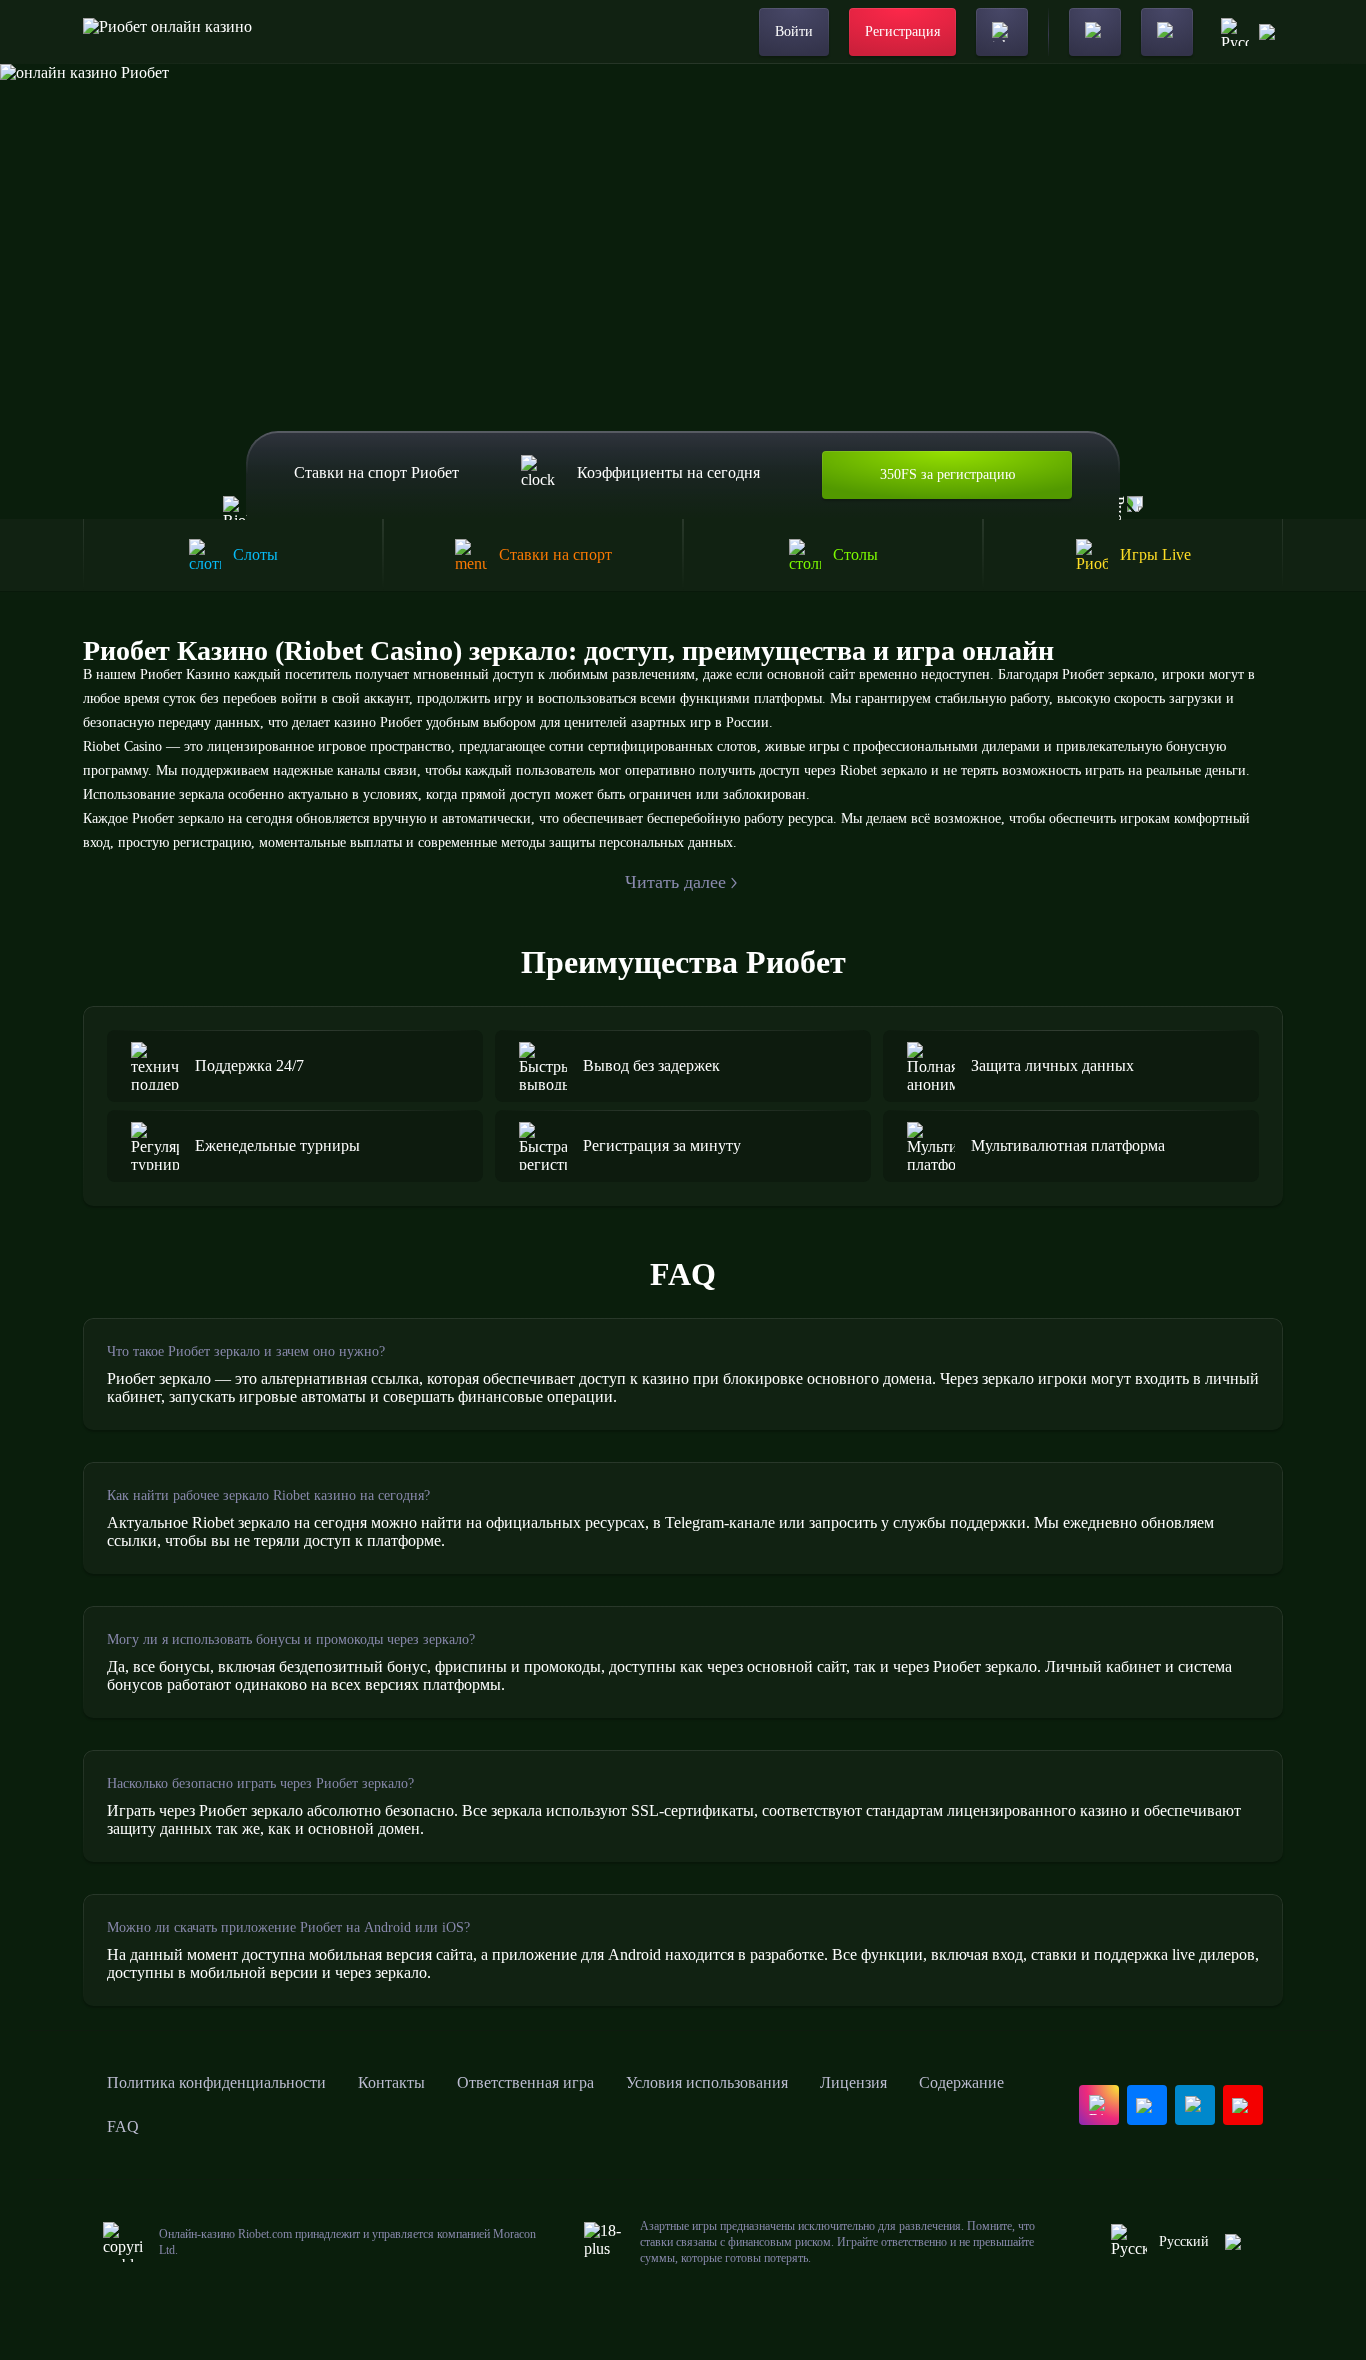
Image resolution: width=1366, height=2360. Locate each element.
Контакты (391, 2082)
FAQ (123, 2126)
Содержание (961, 2082)
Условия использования (707, 2082)
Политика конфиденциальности (216, 2082)
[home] (167, 32)
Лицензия (853, 2082)
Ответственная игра (525, 2082)
